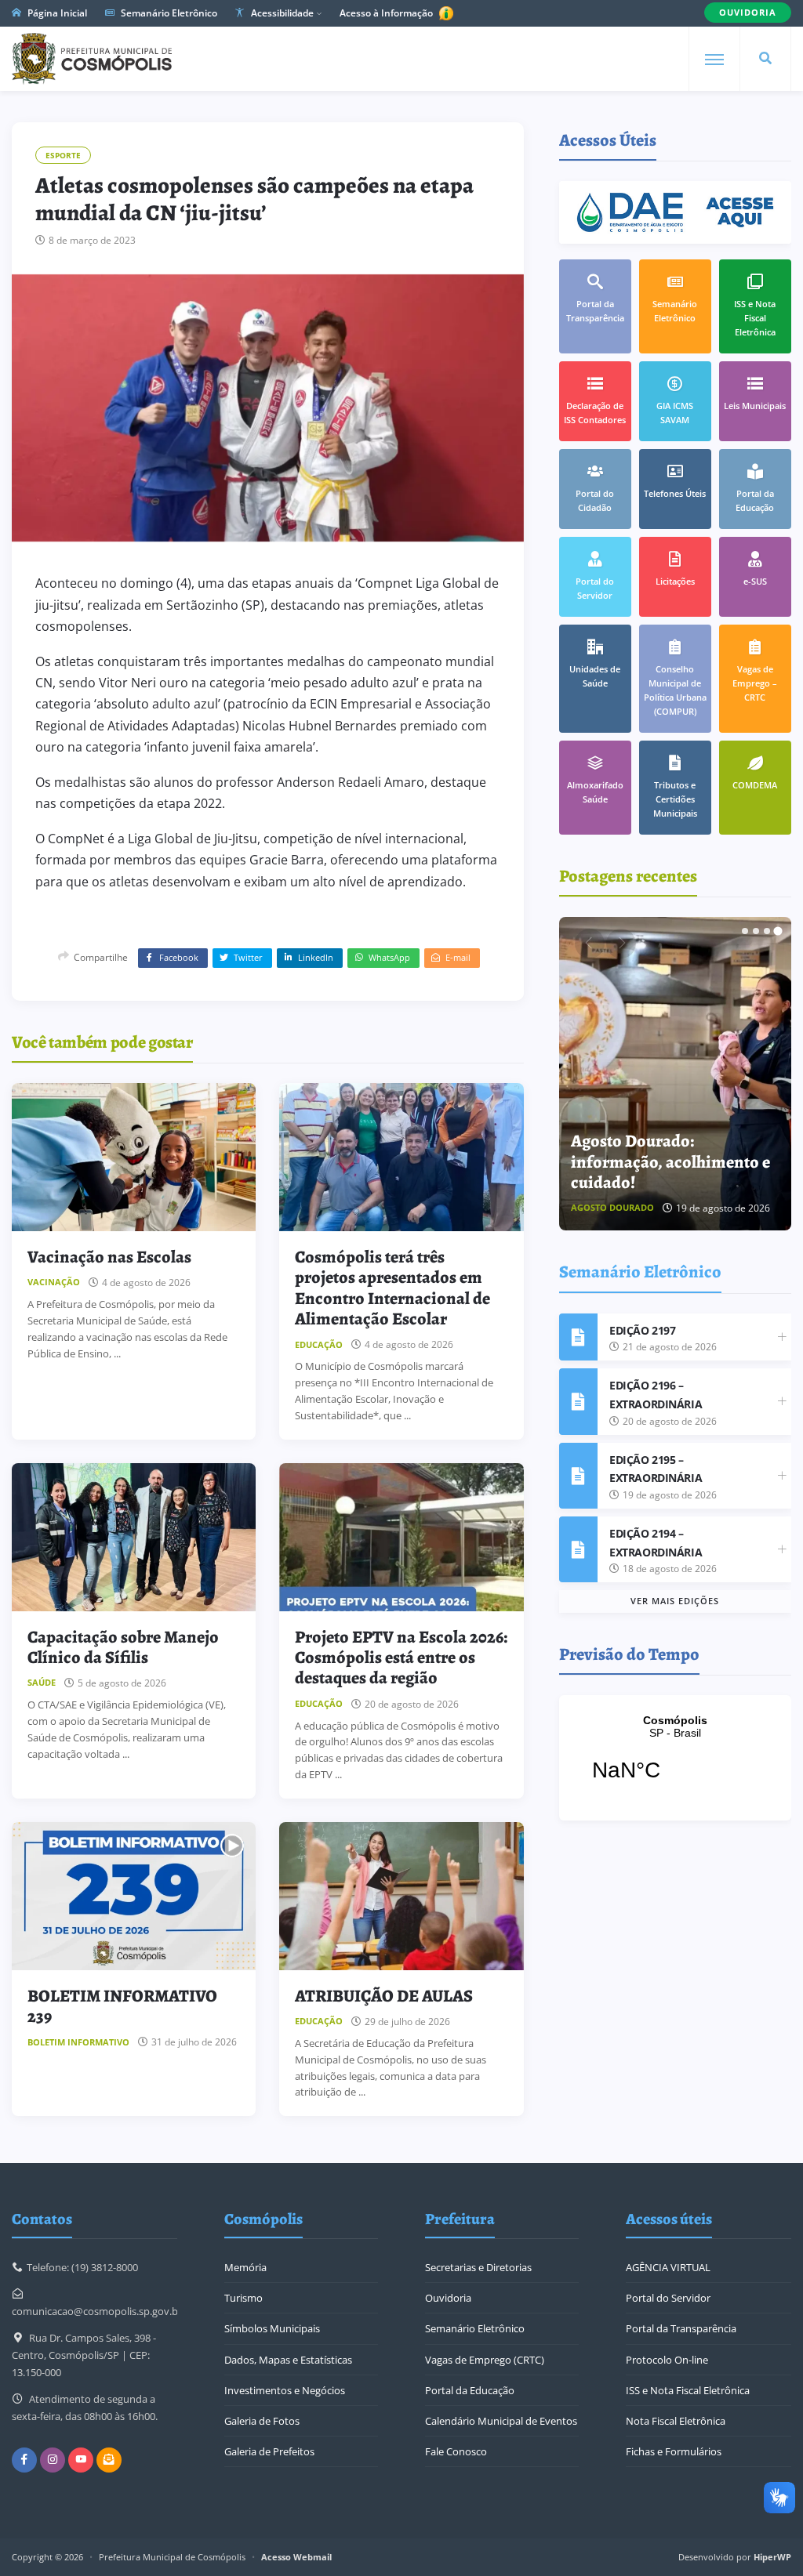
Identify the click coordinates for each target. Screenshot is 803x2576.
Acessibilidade (281, 13)
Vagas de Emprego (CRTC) (485, 2360)
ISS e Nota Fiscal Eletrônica (688, 2390)
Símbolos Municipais (272, 2328)
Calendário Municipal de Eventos (501, 2421)
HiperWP (772, 2557)
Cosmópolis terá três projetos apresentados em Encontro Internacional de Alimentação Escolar (392, 1288)
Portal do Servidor (668, 2298)
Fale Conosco (456, 2451)
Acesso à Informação (387, 13)
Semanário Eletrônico (168, 13)
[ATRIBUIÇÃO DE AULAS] (401, 1896)
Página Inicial (56, 13)
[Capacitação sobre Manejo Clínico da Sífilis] (134, 1537)
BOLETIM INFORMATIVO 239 (122, 2006)
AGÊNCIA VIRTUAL (668, 2267)
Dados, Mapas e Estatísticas (288, 2360)
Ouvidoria (448, 2298)
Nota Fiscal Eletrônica (676, 2421)
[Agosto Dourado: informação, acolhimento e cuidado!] (675, 1074)
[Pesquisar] (765, 59)
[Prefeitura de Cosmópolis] (92, 59)
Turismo (243, 2298)
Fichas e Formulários (674, 2451)
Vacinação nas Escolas (109, 1257)
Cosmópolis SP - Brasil (675, 1758)
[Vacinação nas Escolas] (134, 1157)
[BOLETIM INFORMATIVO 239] (134, 1896)
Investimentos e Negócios (285, 2390)
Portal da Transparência (681, 2328)
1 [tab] (745, 931)
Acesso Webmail (296, 2557)
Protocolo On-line (667, 2360)
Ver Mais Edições (675, 1601)
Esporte (63, 155)
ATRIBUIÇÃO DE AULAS (384, 1996)
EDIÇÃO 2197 (642, 1330)
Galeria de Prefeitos (269, 2451)
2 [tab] (756, 931)
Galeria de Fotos (262, 2421)
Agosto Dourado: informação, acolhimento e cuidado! (670, 1162)
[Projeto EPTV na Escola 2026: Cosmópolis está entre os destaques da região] (401, 1537)
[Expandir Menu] (714, 60)
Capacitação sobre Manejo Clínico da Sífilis (123, 1647)
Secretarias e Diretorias (478, 2267)
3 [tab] (767, 931)
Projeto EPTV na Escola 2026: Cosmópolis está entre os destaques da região (401, 1658)
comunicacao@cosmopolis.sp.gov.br (97, 2311)
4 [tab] (778, 931)
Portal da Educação (470, 2390)
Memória (245, 2267)
